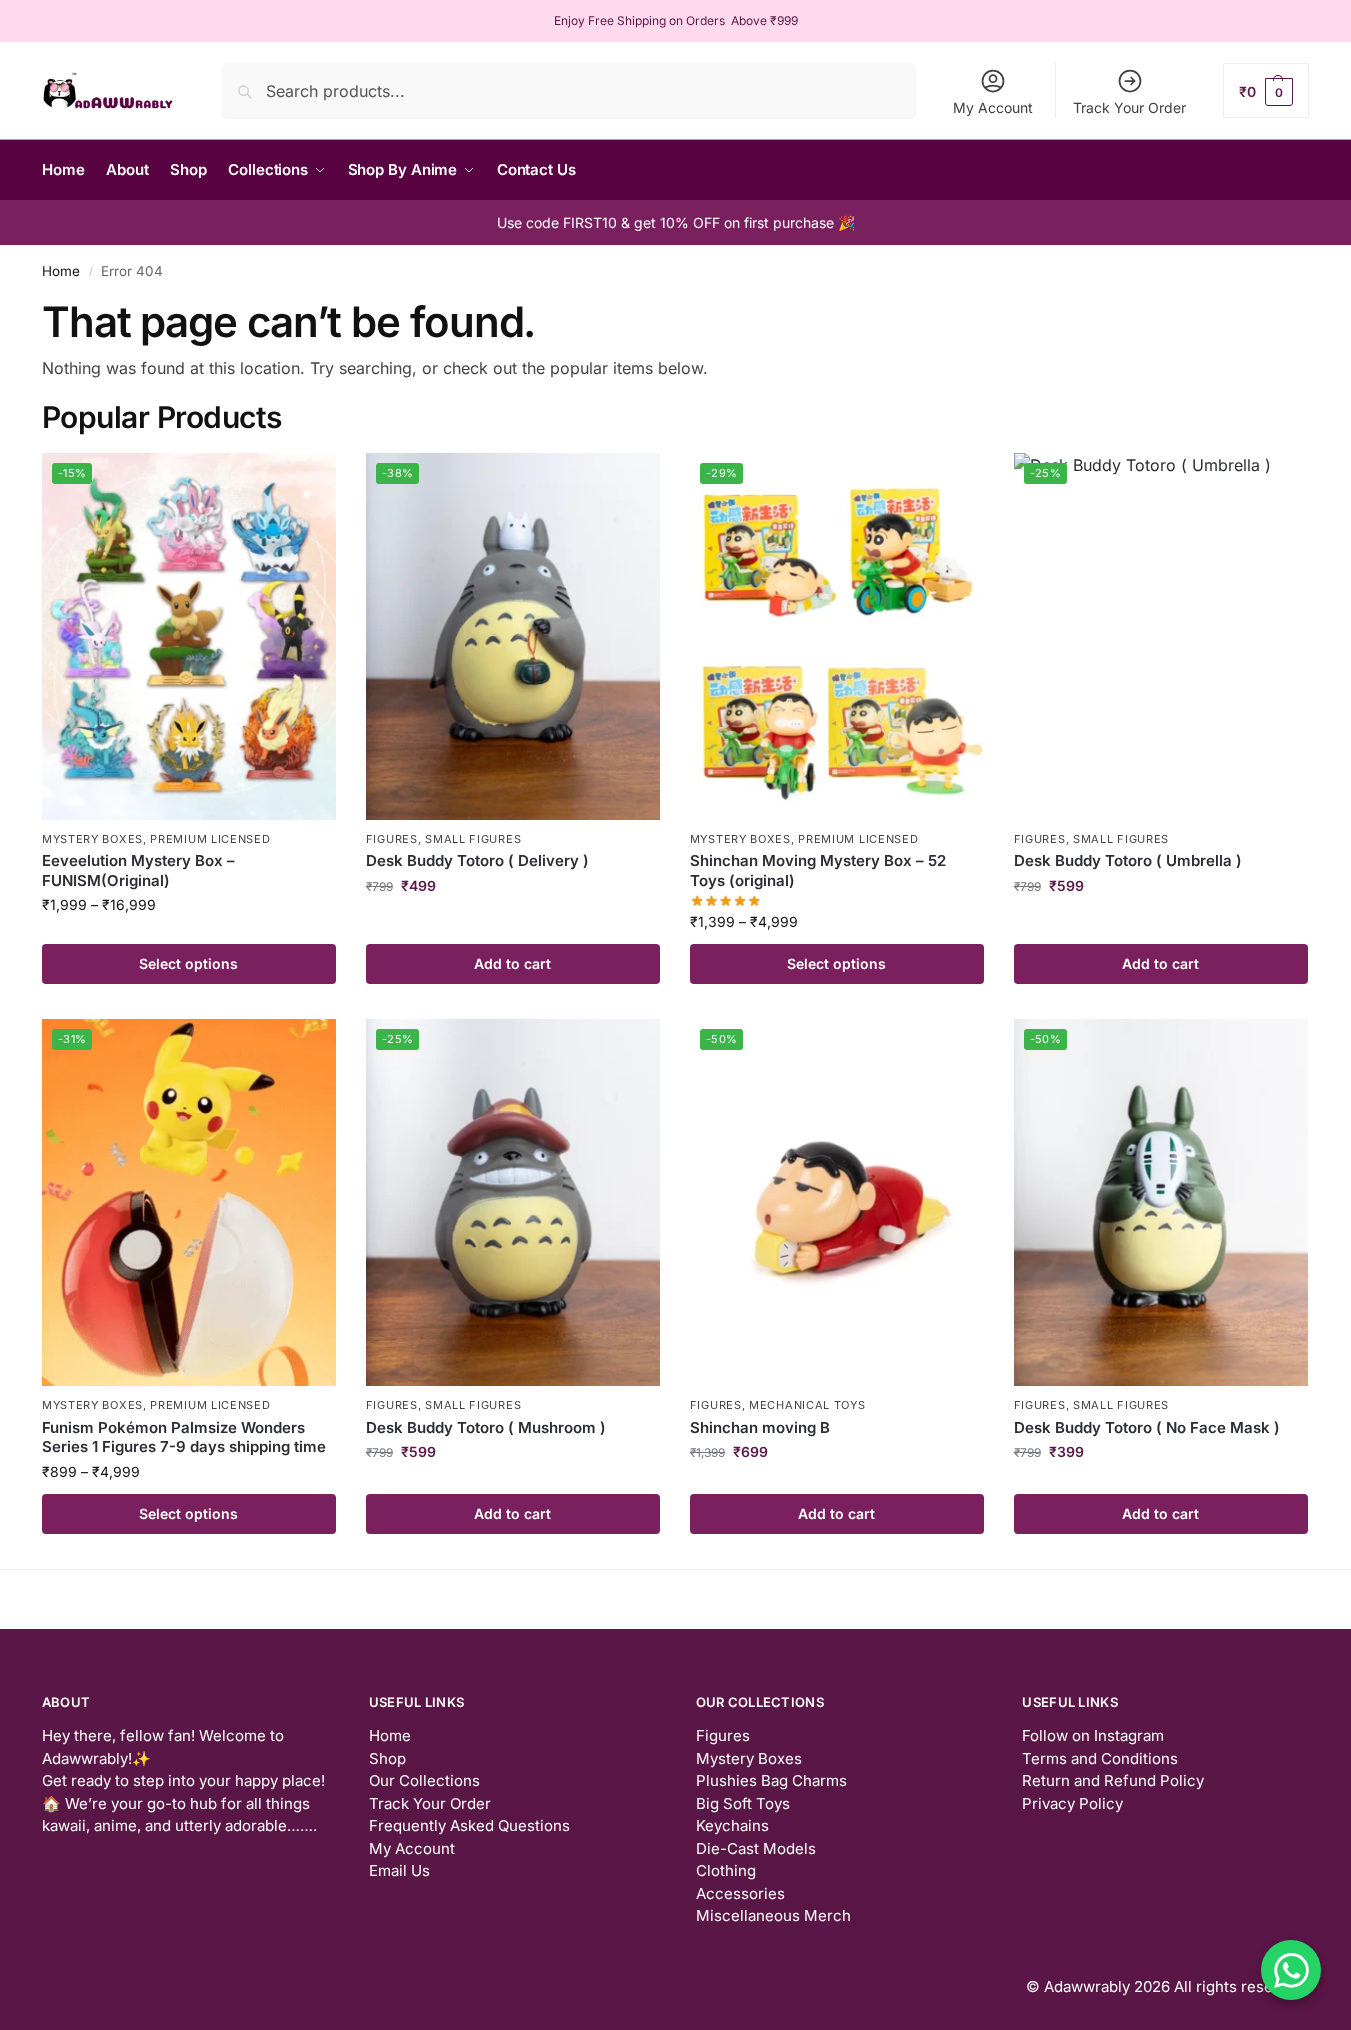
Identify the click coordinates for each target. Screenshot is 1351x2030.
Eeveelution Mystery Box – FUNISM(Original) (138, 870)
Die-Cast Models (756, 1848)
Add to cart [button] (512, 963)
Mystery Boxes (92, 839)
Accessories (740, 1893)
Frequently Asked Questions (469, 1825)
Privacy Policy (1072, 1803)
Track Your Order (1129, 107)
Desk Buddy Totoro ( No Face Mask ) (1147, 1427)
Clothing (726, 1870)
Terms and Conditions (1100, 1758)
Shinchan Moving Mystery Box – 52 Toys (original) (818, 870)
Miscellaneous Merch (773, 1915)
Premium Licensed (210, 839)
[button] (1266, 90)
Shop (387, 1758)
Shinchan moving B (760, 1427)
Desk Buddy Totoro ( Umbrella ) (1128, 860)
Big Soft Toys (743, 1803)
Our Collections (424, 1780)
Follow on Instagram (1093, 1735)
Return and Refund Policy (1113, 1780)
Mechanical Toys (807, 1405)
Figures (392, 839)
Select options (188, 963)
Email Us (399, 1870)
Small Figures (473, 839)
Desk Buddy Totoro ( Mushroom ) (486, 1427)
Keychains (732, 1825)
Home (61, 271)
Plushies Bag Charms (771, 1780)
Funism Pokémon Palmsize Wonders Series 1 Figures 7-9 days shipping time (184, 1437)
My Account (993, 107)
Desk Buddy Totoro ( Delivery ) (477, 860)
